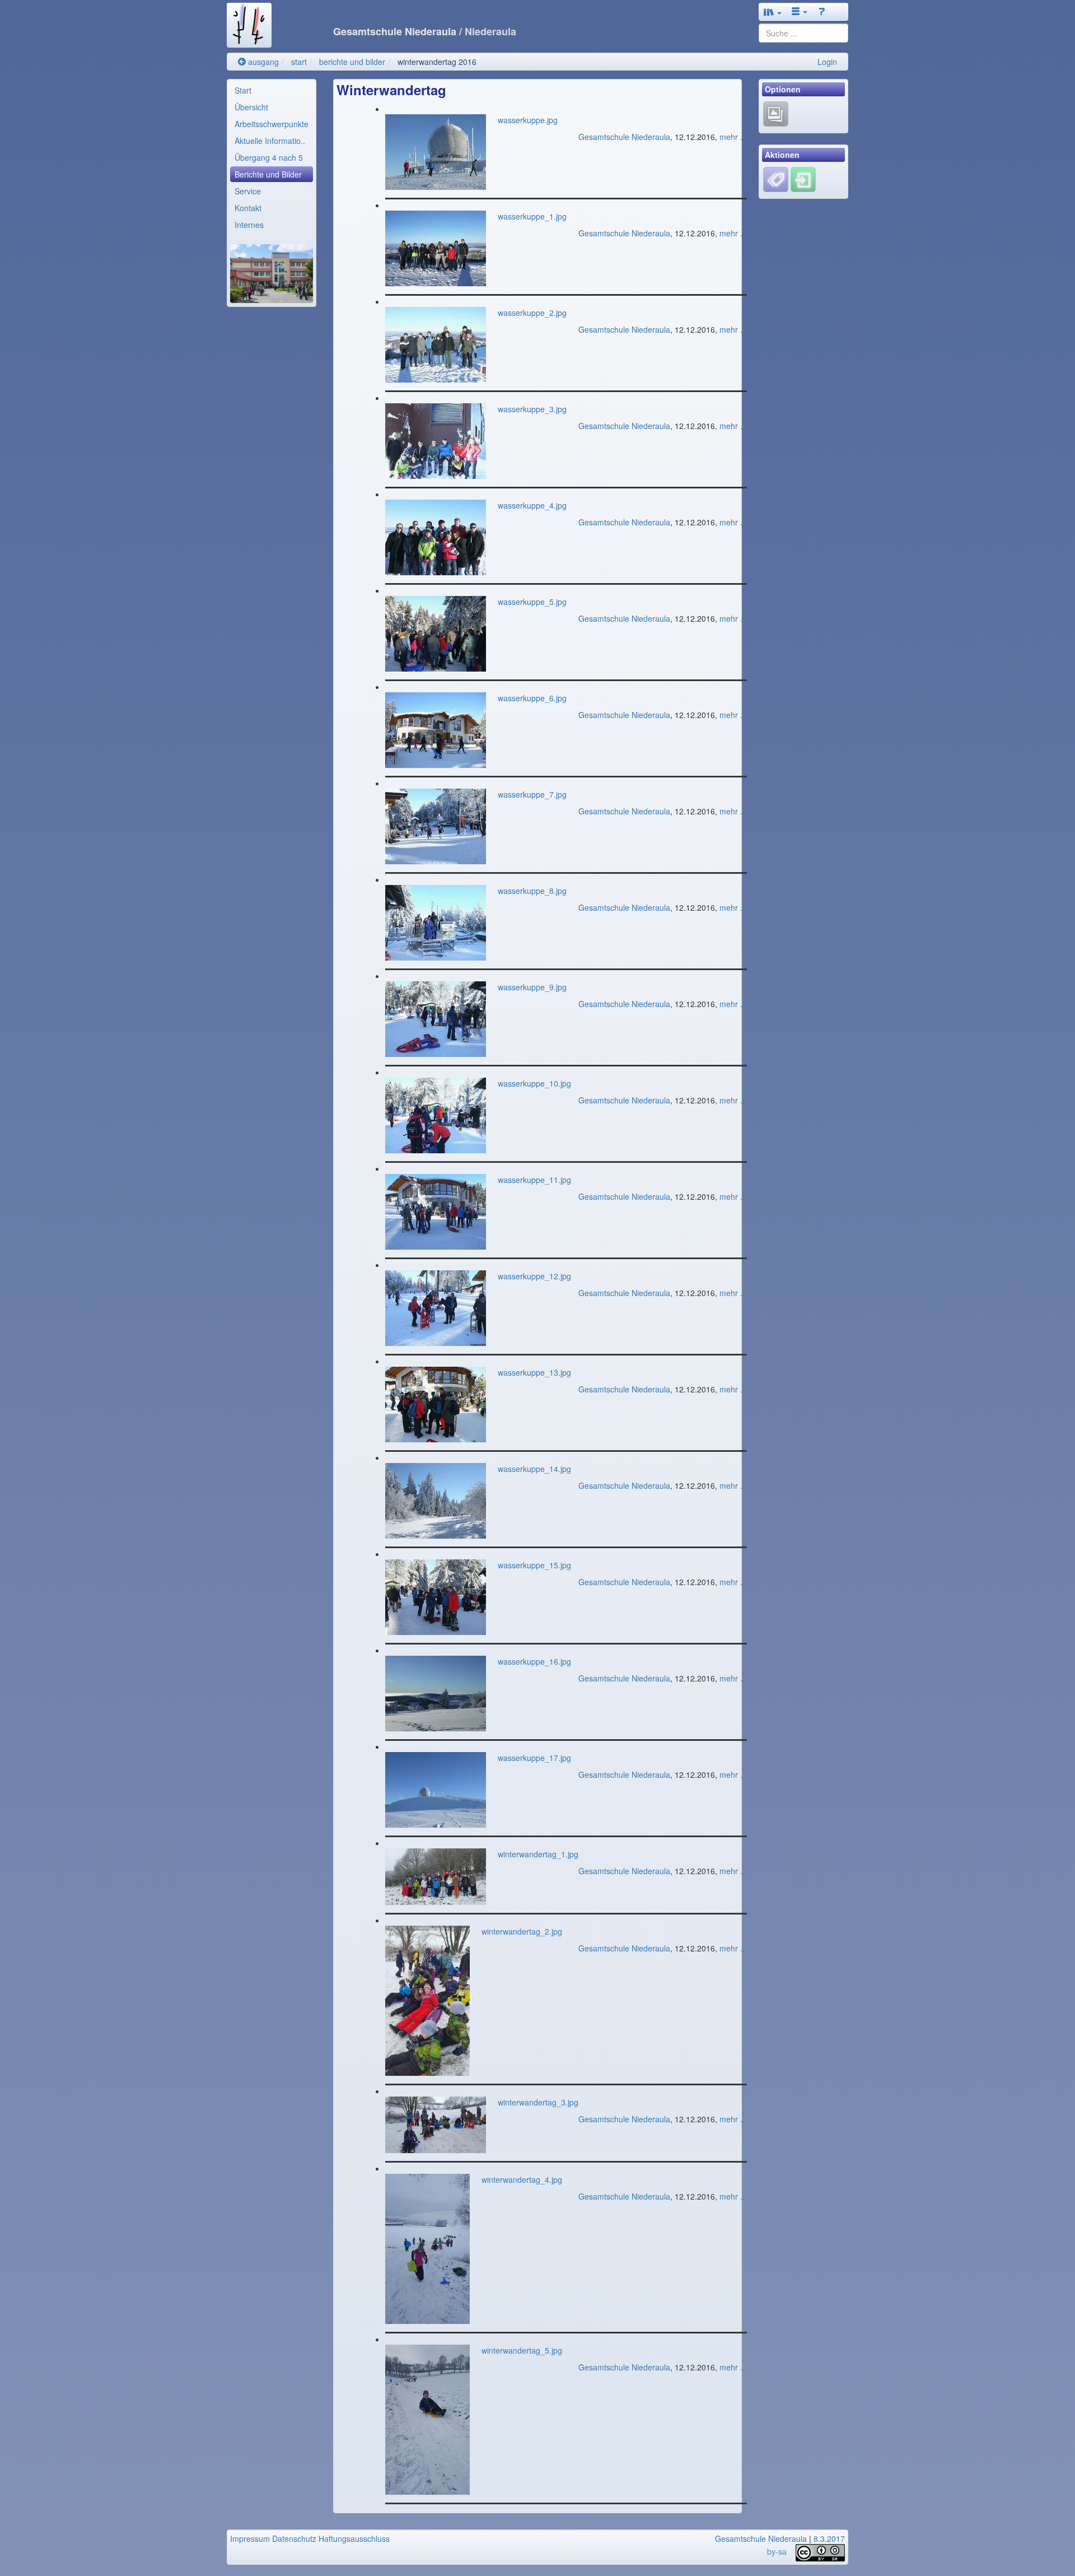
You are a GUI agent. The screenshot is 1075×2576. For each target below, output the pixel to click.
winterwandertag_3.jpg (538, 2102)
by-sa (777, 2551)
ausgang (262, 62)
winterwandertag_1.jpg (538, 1854)
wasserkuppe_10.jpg (534, 1083)
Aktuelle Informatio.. (270, 141)
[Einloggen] (803, 178)
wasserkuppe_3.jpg (532, 409)
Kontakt (248, 208)
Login (827, 62)
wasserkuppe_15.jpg (534, 1565)
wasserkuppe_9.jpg (532, 987)
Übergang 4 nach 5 (269, 157)
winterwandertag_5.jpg (522, 2350)
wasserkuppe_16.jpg (534, 1661)
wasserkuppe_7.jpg (532, 794)
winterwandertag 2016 (437, 62)
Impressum (250, 2538)
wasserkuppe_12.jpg (534, 1276)
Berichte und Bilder (268, 174)
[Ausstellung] (776, 113)
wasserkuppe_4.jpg (532, 505)
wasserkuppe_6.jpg (532, 698)
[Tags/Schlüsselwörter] (776, 180)
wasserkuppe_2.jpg (532, 313)
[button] (773, 12)
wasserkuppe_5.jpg (532, 602)
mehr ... (733, 137)
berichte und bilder (352, 62)
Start (243, 90)
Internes (249, 225)
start (299, 62)
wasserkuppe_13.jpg (534, 1372)
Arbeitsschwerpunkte (272, 124)
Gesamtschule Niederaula (624, 137)
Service (248, 191)
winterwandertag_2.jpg (522, 1931)
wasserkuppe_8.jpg (532, 891)
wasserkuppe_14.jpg (534, 1469)
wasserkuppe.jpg (528, 120)
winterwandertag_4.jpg (522, 2179)
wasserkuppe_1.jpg (532, 216)
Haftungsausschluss (354, 2538)
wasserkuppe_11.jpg (534, 1180)
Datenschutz (294, 2538)
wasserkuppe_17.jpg (534, 1758)
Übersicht (251, 107)
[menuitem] (272, 90)
